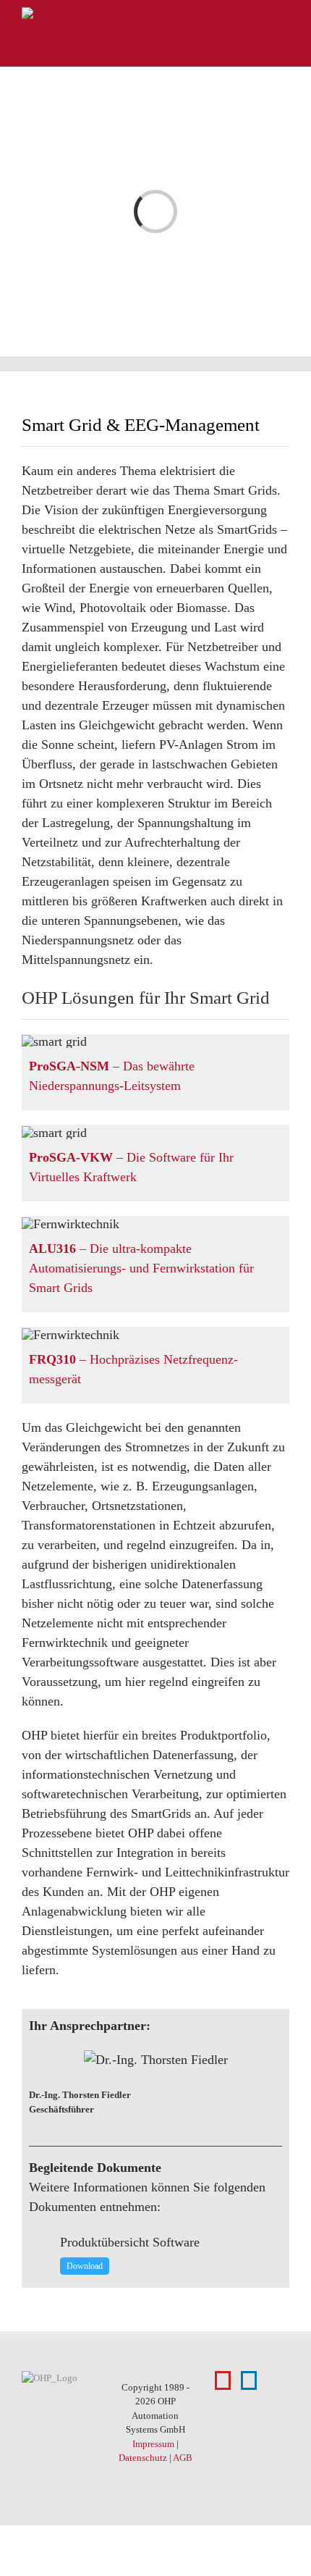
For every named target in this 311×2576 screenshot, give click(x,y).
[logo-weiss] (51, 14)
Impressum (153, 2444)
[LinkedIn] (249, 2380)
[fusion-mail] (278, 2101)
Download (85, 2266)
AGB (183, 2458)
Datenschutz (143, 2458)
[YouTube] (223, 2380)
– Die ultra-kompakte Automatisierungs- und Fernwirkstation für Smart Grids (141, 1268)
